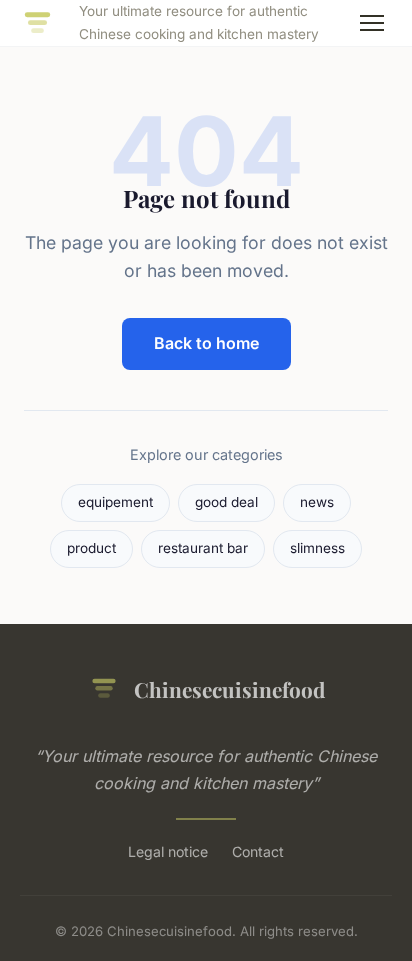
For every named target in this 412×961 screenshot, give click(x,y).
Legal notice (168, 851)
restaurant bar (203, 548)
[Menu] (372, 23)
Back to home (206, 343)
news (317, 502)
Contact (258, 851)
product (91, 548)
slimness (317, 548)
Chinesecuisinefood (229, 689)
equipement (115, 502)
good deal (226, 502)
